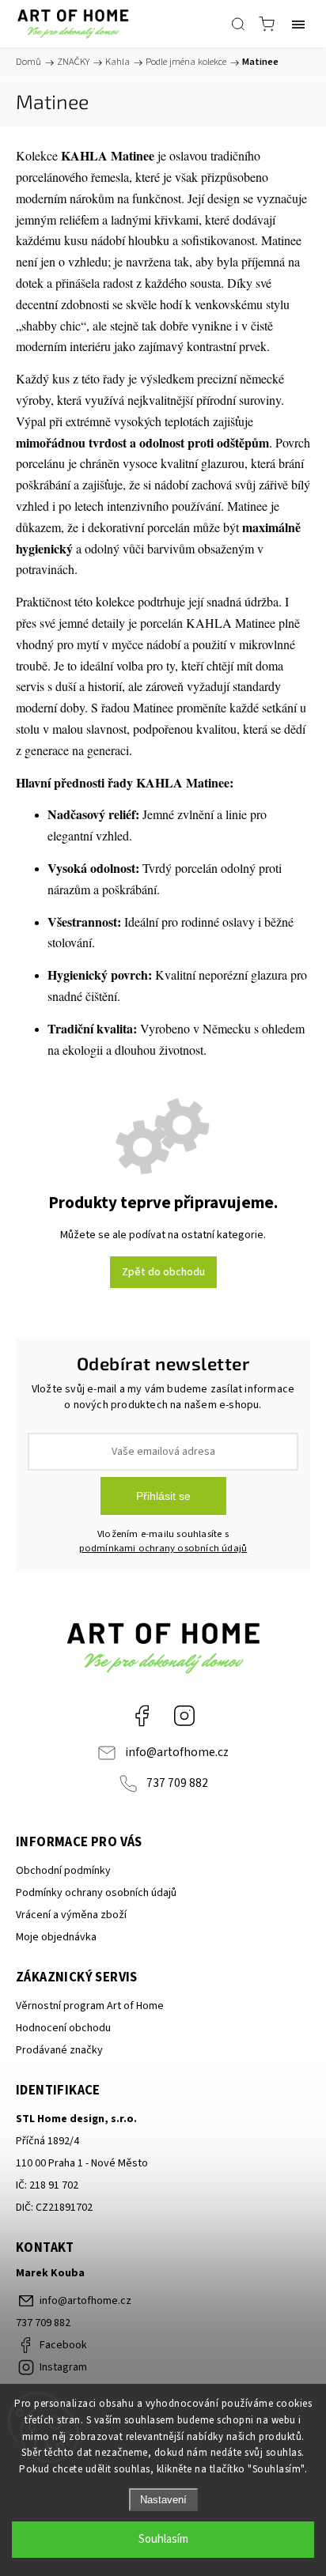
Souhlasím (163, 2539)
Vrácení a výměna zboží (71, 1915)
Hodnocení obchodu (63, 2028)
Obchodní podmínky (63, 1871)
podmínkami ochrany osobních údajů (163, 1548)
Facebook (142, 1716)
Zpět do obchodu (163, 1272)
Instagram (184, 1716)
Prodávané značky (59, 2050)
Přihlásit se (163, 1496)
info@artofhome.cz (177, 1752)
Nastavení (163, 2500)
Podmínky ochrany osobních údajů (96, 1893)
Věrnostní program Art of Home (90, 2006)
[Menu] (298, 24)
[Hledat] (238, 24)
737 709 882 (177, 1783)
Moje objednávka (56, 1937)
